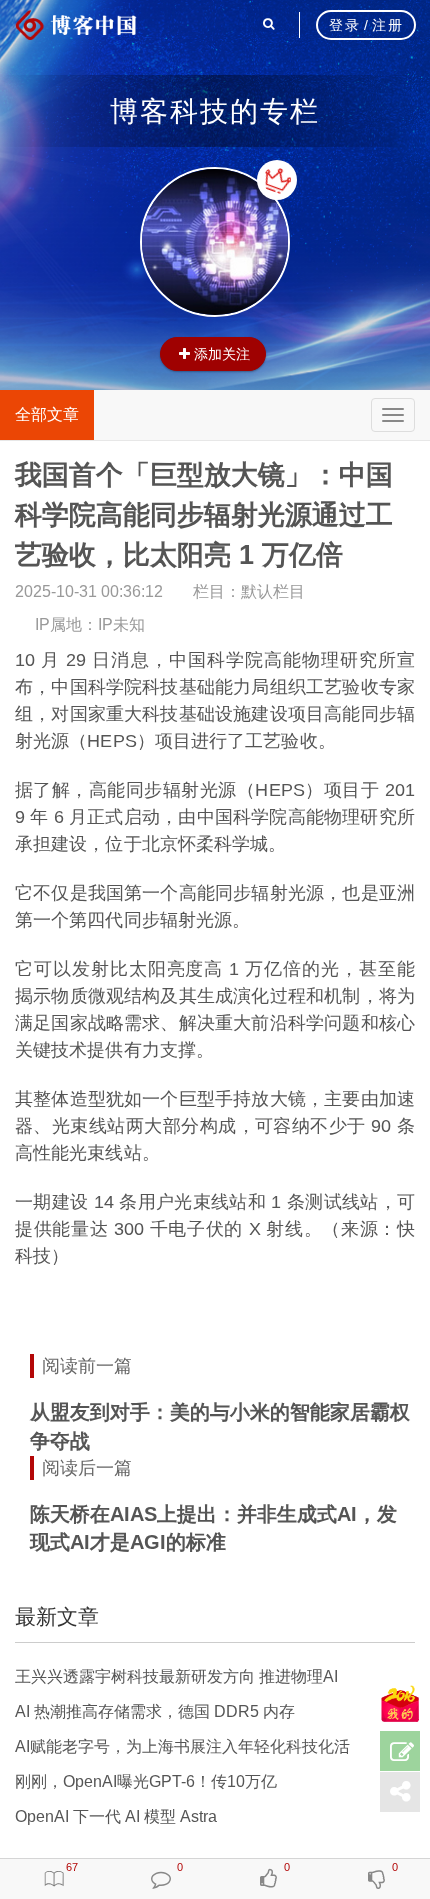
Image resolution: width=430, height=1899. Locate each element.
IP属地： (90, 624)
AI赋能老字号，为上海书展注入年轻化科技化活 (182, 1746)
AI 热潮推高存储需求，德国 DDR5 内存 (155, 1711)
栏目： (249, 591)
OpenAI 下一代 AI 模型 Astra (116, 1816)
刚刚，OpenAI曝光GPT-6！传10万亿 (146, 1781)
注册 (387, 25)
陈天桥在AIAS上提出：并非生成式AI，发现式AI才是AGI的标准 (213, 1528)
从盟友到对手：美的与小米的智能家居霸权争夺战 (220, 1426)
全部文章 (47, 414)
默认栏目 (273, 591)
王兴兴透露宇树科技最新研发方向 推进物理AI (176, 1676)
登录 (344, 25)
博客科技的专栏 (215, 111)
